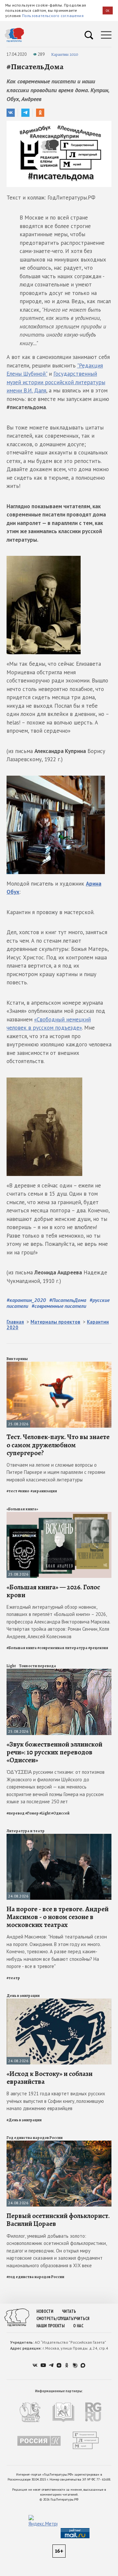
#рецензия (98, 1648)
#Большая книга (22, 1648)
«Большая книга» (22, 1509)
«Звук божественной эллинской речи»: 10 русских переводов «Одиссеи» (54, 1752)
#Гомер (32, 1813)
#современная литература (62, 1648)
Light (11, 1666)
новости (45, 2311)
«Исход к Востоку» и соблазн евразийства (49, 2078)
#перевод (16, 1813)
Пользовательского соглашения (53, 16)
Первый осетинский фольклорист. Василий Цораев (58, 2220)
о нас (78, 2326)
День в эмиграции (23, 1996)
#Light (45, 1813)
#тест (12, 1491)
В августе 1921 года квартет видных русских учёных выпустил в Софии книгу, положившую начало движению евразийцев (56, 2101)
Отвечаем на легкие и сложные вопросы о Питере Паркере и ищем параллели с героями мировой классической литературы (56, 1472)
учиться (81, 2319)
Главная (15, 1322)
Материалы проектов (55, 1322)
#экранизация (44, 1491)
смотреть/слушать (55, 2319)
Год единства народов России (35, 2138)
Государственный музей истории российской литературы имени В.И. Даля (56, 382)
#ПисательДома (68, 1300)
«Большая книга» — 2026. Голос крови (53, 1591)
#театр (13, 1978)
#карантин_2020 (26, 1300)
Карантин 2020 (65, 54)
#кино (24, 1491)
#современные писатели (59, 1306)
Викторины (17, 1359)
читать (69, 2311)
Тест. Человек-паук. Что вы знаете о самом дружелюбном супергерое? (58, 1445)
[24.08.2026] (59, 1837)
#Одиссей (60, 1813)
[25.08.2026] (59, 1364)
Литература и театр (26, 1831)
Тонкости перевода (38, 1666)
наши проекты (50, 2326)
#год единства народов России (35, 2277)
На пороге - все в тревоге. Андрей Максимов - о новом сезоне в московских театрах (58, 1917)
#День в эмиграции (24, 2120)
